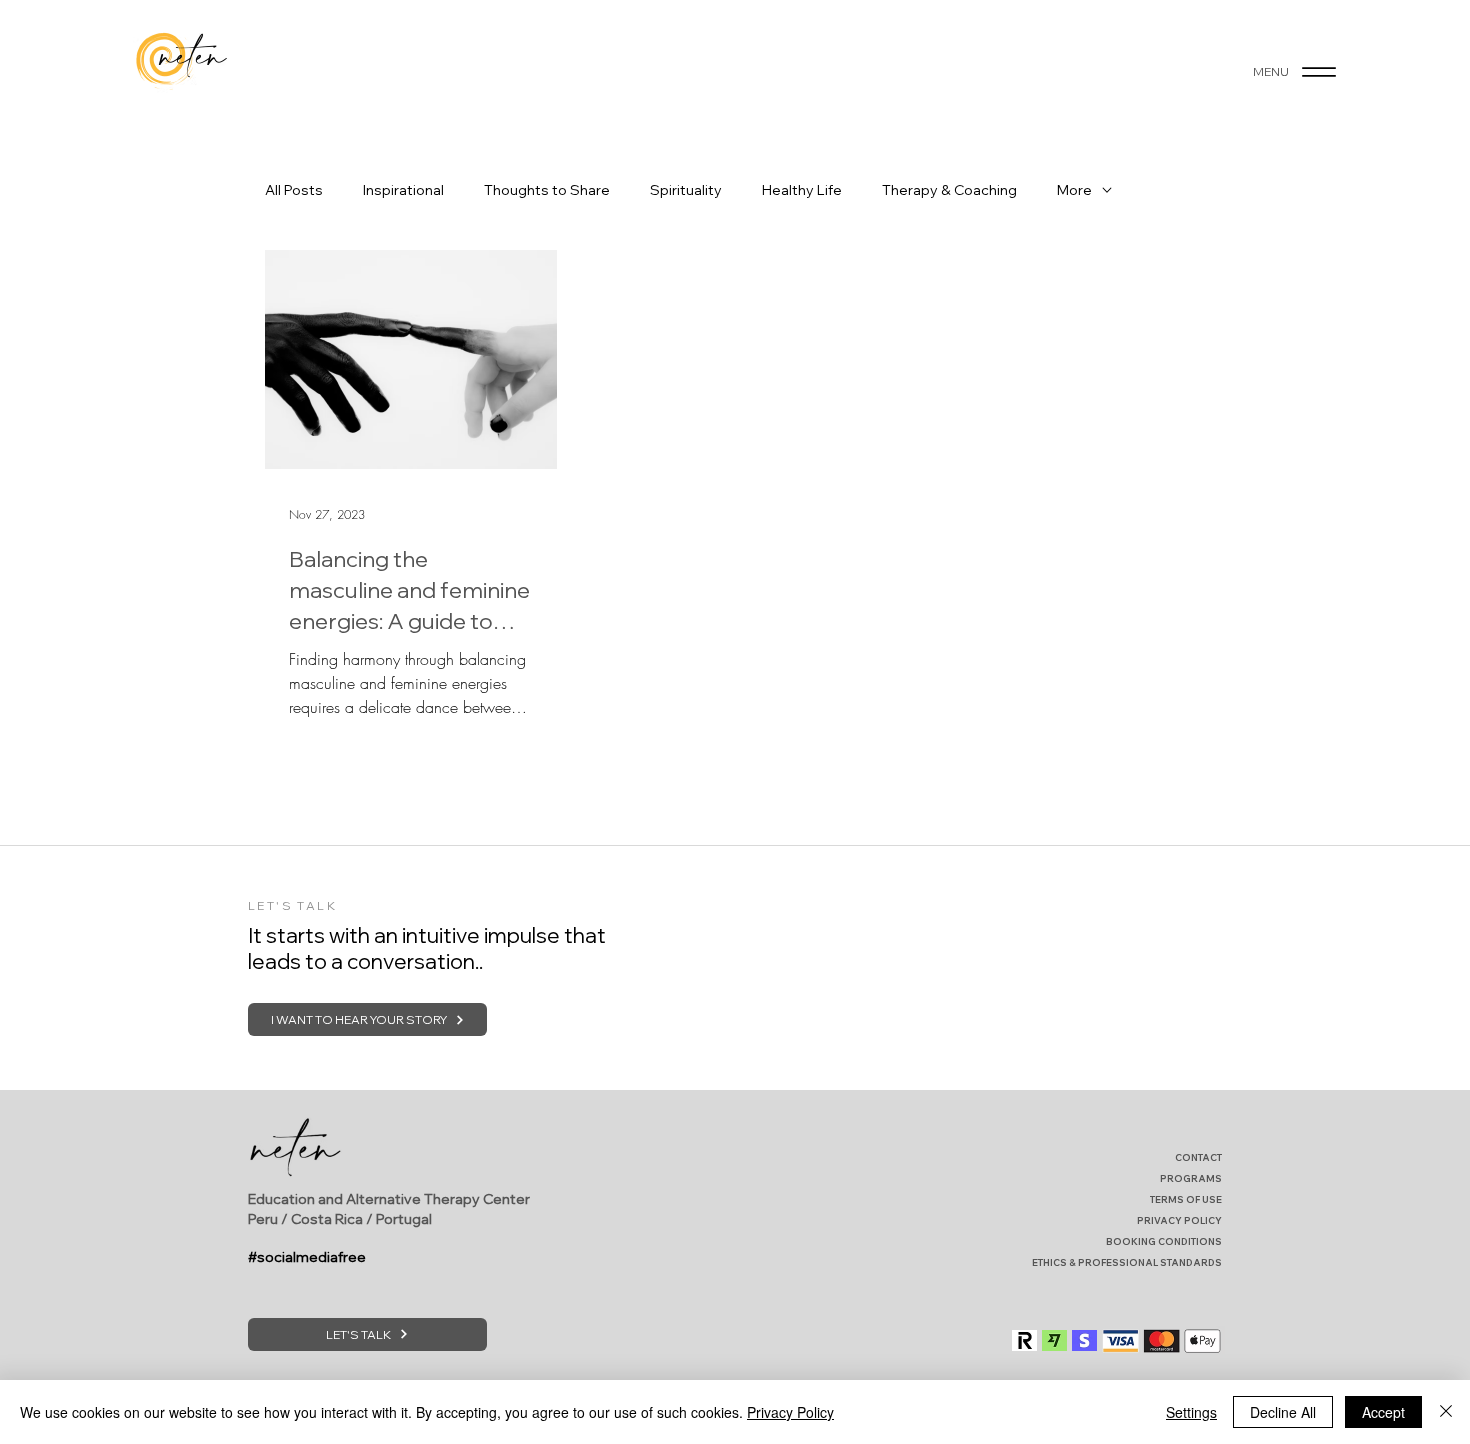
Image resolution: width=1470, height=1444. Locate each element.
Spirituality (686, 190)
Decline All (1283, 1412)
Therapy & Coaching (949, 190)
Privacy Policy (790, 1412)
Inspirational (403, 190)
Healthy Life (802, 190)
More (1074, 190)
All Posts (294, 190)
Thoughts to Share (547, 190)
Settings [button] (1191, 1412)
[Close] (1446, 1412)
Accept (1383, 1412)
